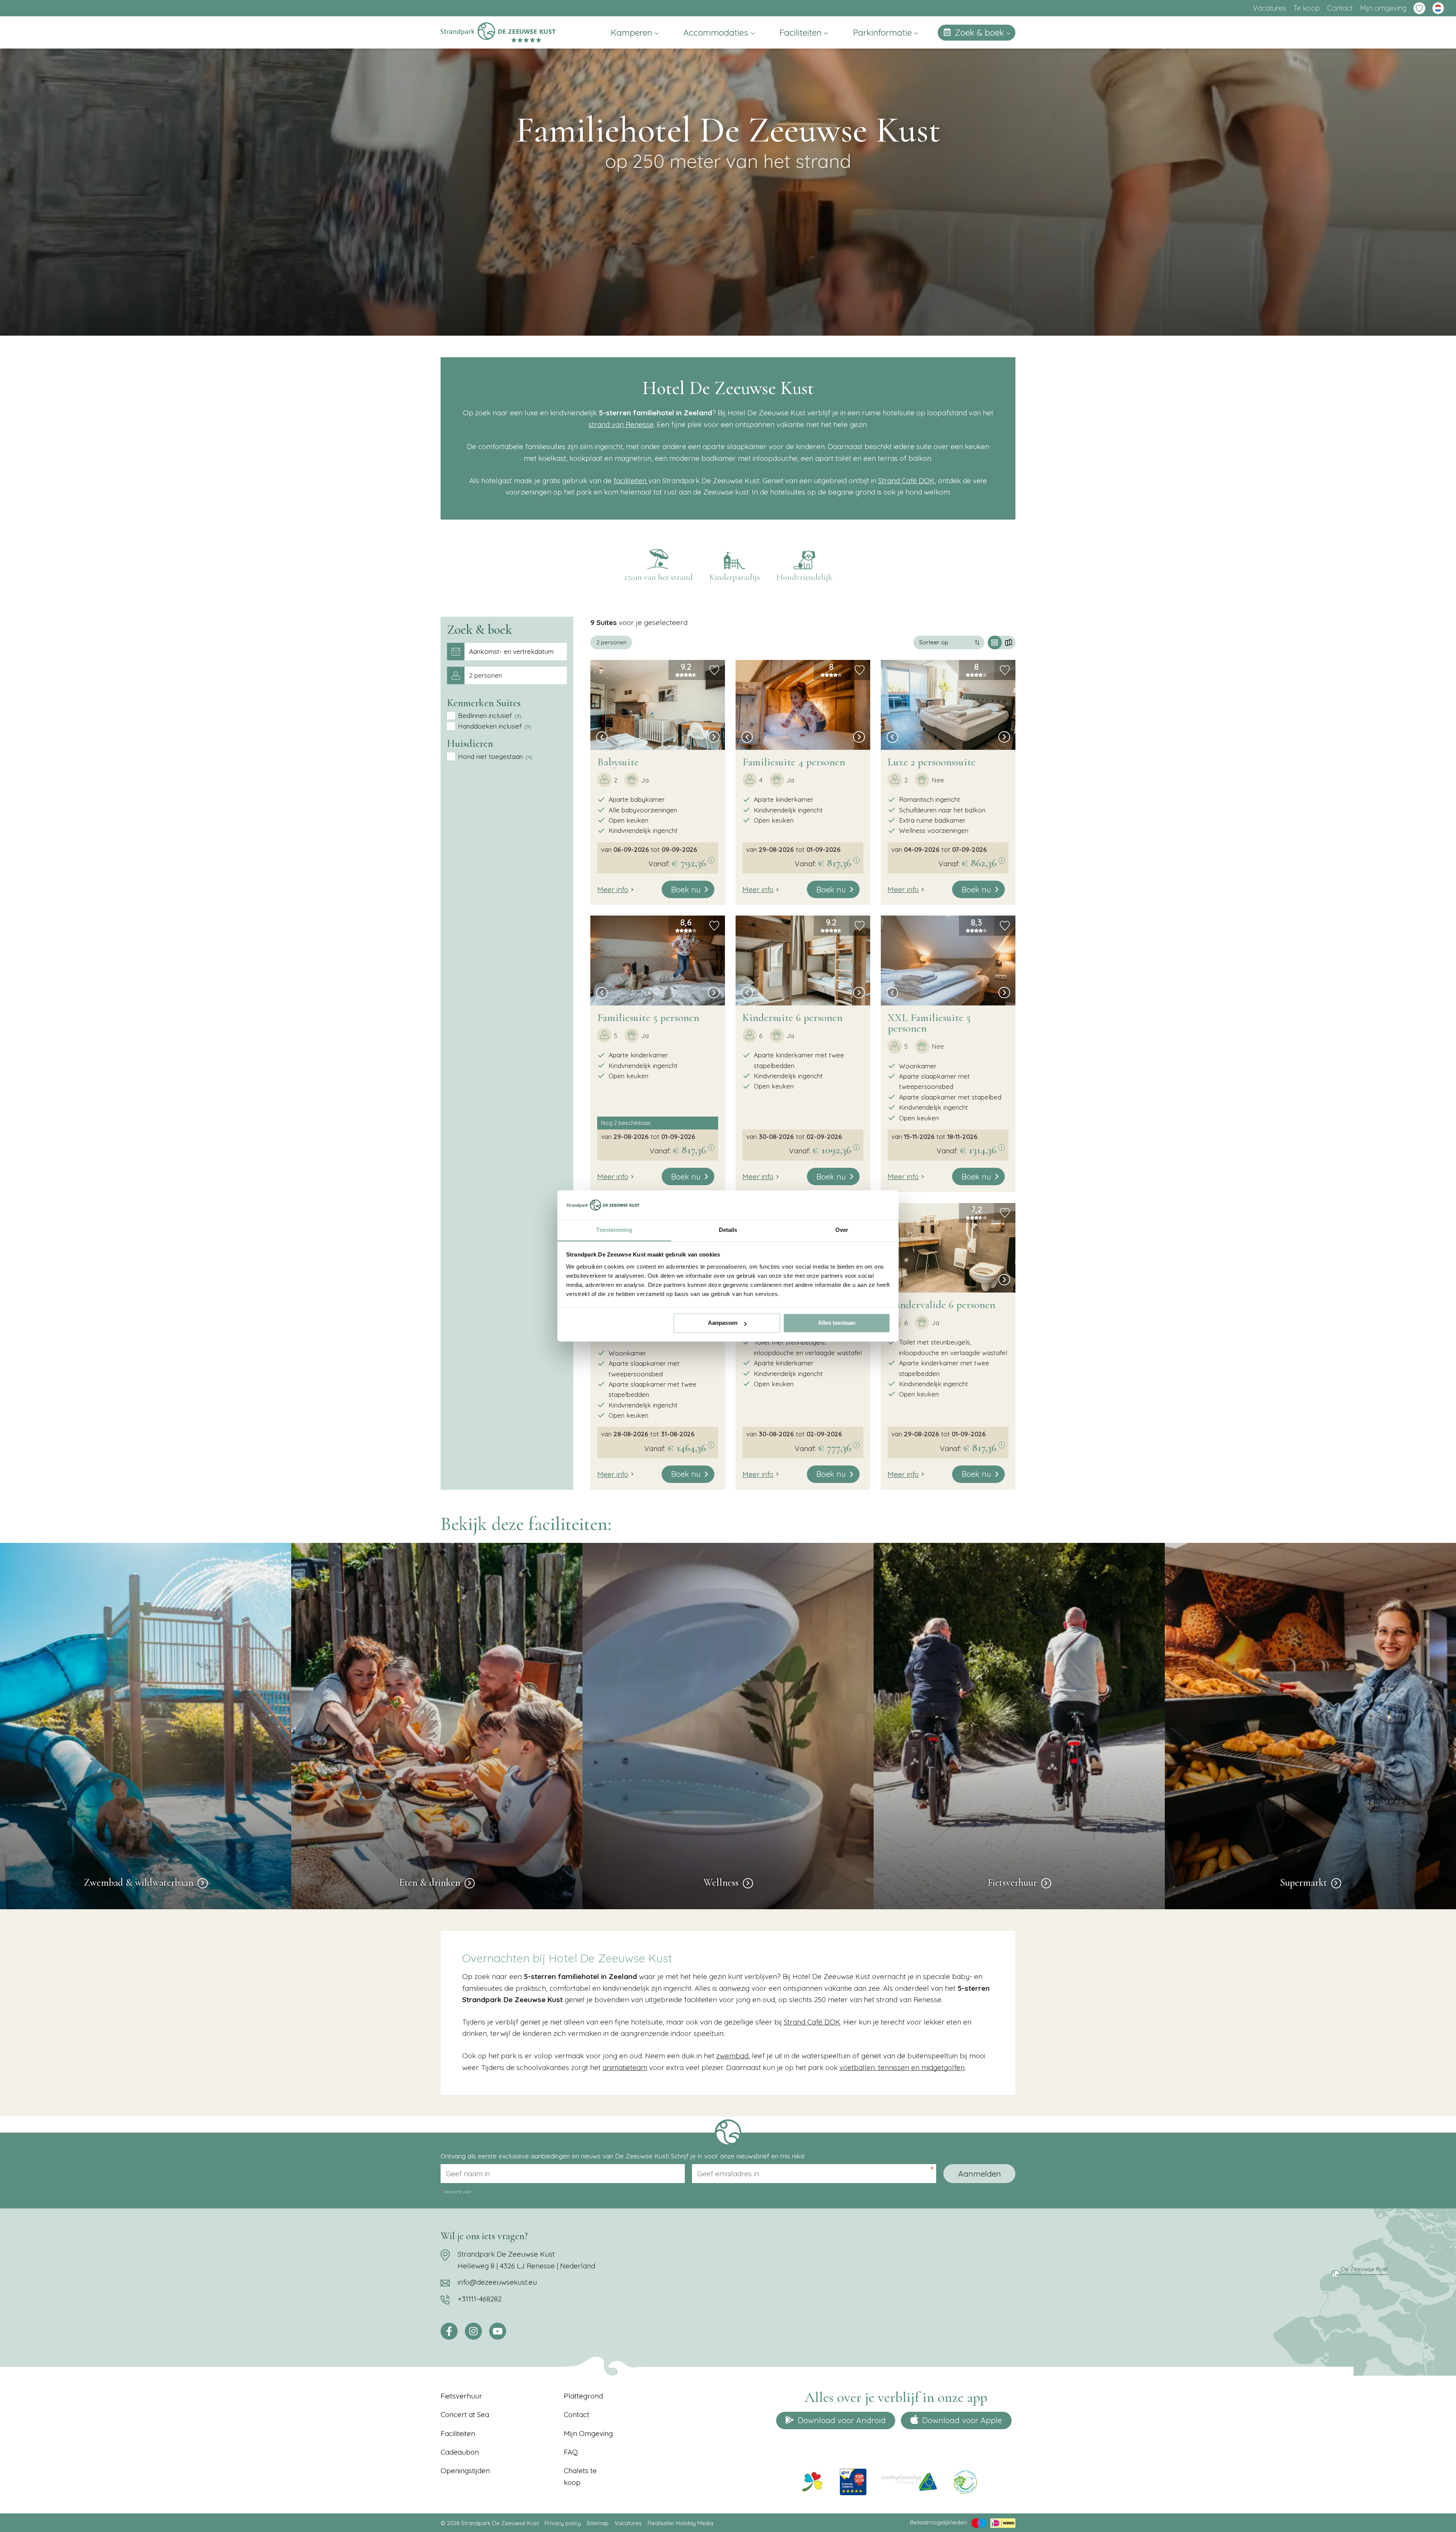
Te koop (1307, 8)
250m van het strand (658, 577)
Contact (1340, 8)
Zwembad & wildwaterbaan (139, 1883)
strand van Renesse (621, 424)
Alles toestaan (837, 1323)
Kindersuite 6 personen (792, 1018)
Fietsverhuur (1012, 1883)
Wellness (721, 1883)
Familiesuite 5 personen (648, 1018)
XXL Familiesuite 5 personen (929, 1023)
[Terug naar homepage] (498, 32)
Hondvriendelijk (804, 577)
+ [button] (599, 625)
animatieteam (625, 2067)
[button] (602, 738)
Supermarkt (1304, 1883)
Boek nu (686, 889)
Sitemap (598, 2523)
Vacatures (1269, 8)
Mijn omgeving (1383, 8)
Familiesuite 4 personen (794, 762)
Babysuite (618, 762)
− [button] (599, 635)
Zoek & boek (981, 32)
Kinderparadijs (734, 577)
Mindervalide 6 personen (941, 1305)
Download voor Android (842, 2420)
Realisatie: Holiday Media (680, 2523)
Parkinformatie (884, 32)
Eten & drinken (430, 1883)
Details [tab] (728, 1230)
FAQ (571, 2452)
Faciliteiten (802, 32)
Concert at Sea (465, 2414)
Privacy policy (563, 2523)
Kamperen (633, 32)
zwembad (732, 2056)
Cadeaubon (460, 2452)
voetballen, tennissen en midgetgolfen (902, 2067)
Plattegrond (583, 2396)
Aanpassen (723, 1323)
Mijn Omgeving (588, 2433)
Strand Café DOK (906, 481)
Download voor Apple (962, 2420)
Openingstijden (465, 2471)
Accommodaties (717, 32)
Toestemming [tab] (614, 1230)
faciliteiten (631, 481)
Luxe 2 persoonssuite (932, 762)
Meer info (613, 889)
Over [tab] (842, 1230)
